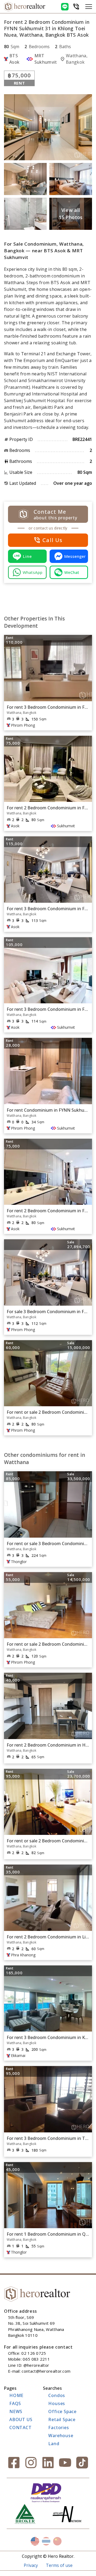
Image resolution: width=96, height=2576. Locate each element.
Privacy (31, 2565)
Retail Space (62, 2419)
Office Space (62, 2411)
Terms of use (59, 2565)
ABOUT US (21, 2419)
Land (54, 2444)
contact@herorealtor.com (46, 2371)
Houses (57, 2403)
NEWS (16, 2411)
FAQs (15, 2403)
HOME (16, 2395)
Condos (57, 2395)
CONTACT (21, 2428)
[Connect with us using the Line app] (65, 7)
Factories (59, 2428)
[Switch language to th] (46, 2541)
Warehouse (61, 2436)
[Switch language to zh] (57, 2541)
